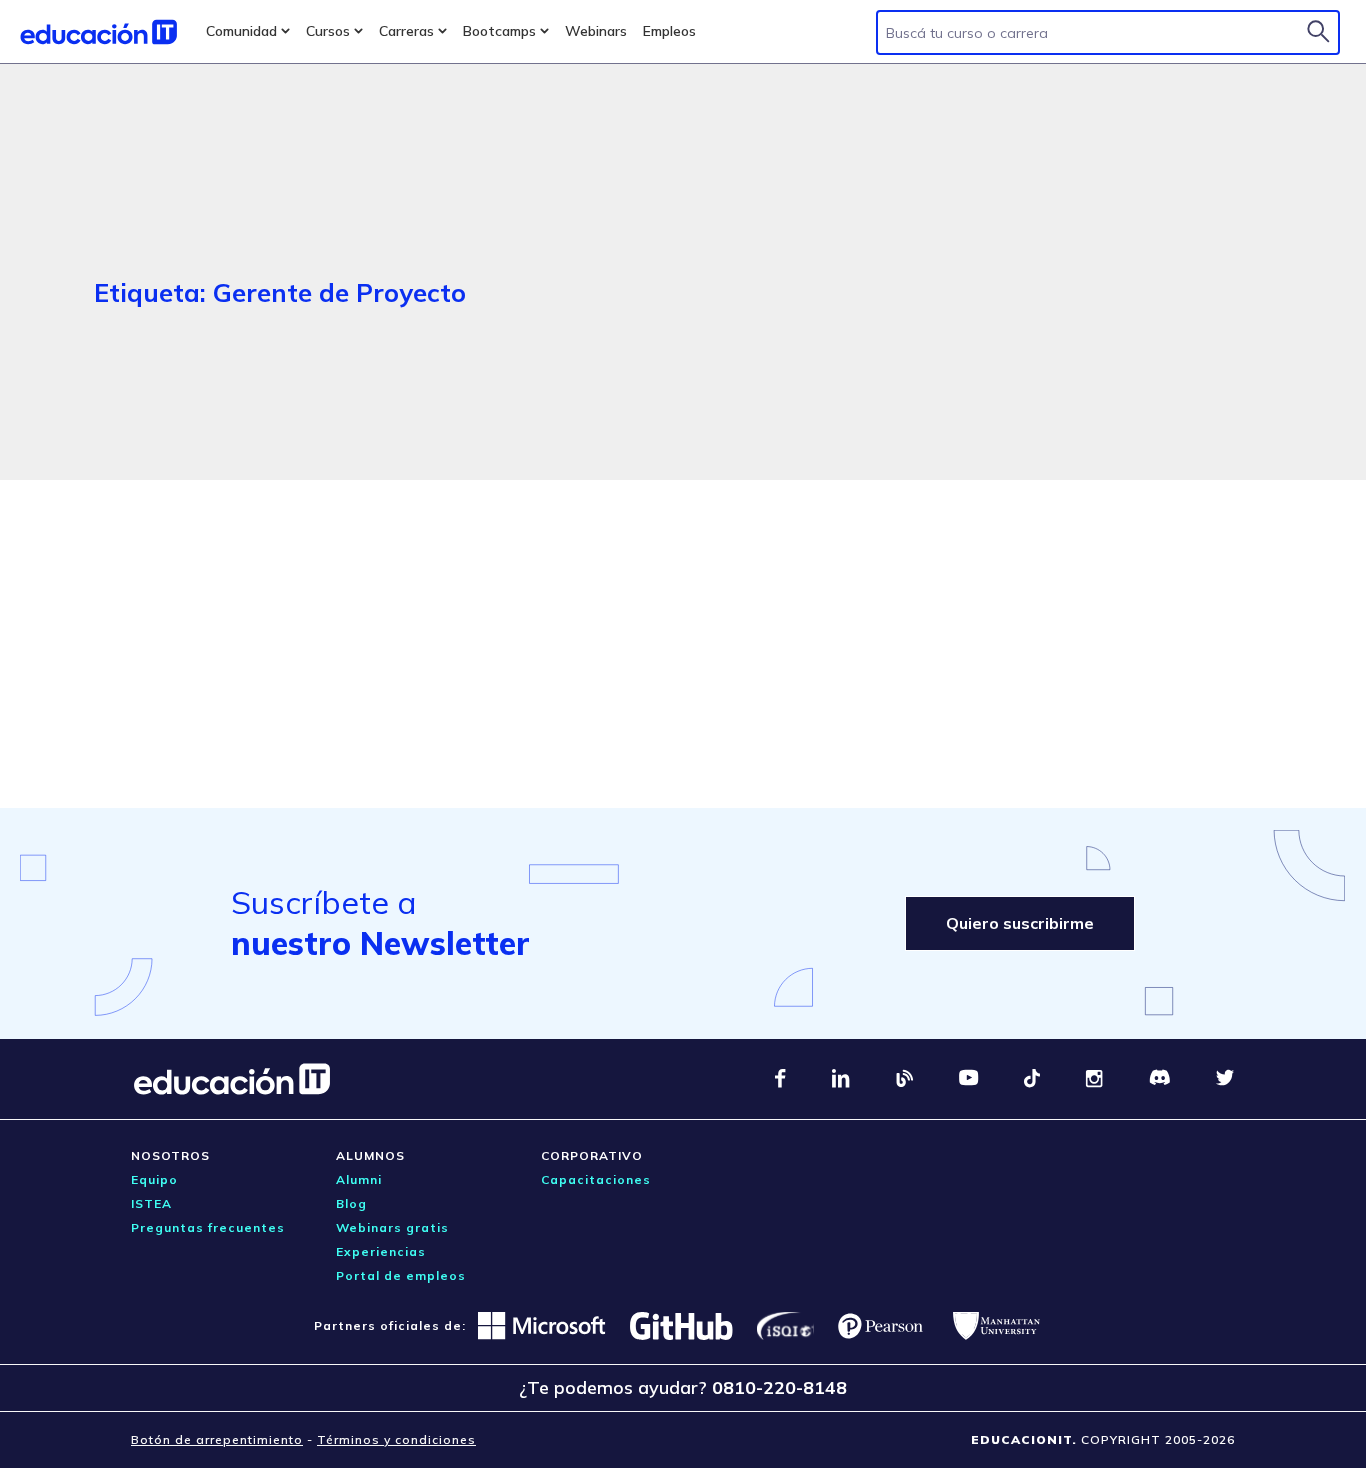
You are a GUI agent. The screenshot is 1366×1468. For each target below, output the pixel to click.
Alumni (359, 1179)
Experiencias (381, 1251)
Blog (351, 1203)
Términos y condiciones (396, 1439)
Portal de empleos (401, 1275)
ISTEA (151, 1203)
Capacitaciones (596, 1179)
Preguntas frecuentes (208, 1227)
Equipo (154, 1179)
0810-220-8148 (779, 1387)
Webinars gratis (392, 1227)
